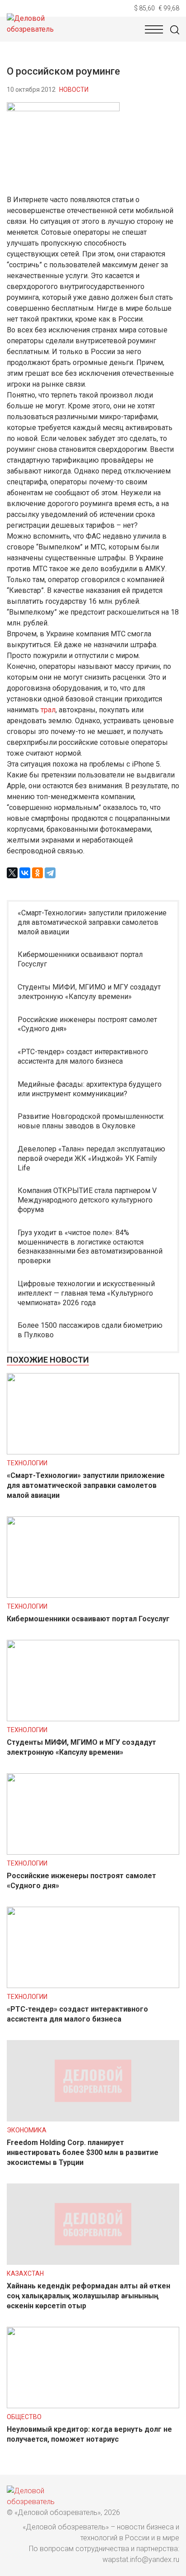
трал (48, 710)
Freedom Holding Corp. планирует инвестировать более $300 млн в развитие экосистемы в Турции (83, 2152)
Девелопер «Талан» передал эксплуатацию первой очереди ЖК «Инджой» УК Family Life (91, 1158)
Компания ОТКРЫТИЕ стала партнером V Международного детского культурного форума (87, 1200)
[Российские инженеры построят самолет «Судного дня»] (93, 1852)
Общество (24, 2417)
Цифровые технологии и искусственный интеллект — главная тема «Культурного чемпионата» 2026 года (86, 1293)
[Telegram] (50, 873)
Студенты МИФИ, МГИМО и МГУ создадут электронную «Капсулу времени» (89, 992)
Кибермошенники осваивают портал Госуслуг (80, 959)
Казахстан (25, 2273)
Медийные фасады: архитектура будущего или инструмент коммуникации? (90, 1089)
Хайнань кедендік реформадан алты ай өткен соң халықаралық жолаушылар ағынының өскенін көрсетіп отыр (88, 2296)
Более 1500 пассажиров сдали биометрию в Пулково (90, 1330)
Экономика (27, 2130)
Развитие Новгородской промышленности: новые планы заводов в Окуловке (91, 1121)
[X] (12, 873)
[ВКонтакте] (25, 873)
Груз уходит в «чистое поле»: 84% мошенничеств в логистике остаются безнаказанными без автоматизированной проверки (90, 1247)
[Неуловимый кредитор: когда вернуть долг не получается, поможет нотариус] (93, 2406)
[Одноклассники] (37, 873)
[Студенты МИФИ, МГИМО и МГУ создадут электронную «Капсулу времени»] (93, 1719)
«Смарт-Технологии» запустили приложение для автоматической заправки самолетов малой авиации (92, 922)
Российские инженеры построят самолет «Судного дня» (87, 1024)
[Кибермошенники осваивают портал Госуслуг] (93, 1595)
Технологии (27, 1463)
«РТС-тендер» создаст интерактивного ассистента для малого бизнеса (83, 1056)
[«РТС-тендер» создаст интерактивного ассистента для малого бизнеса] (93, 1986)
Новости (74, 90)
